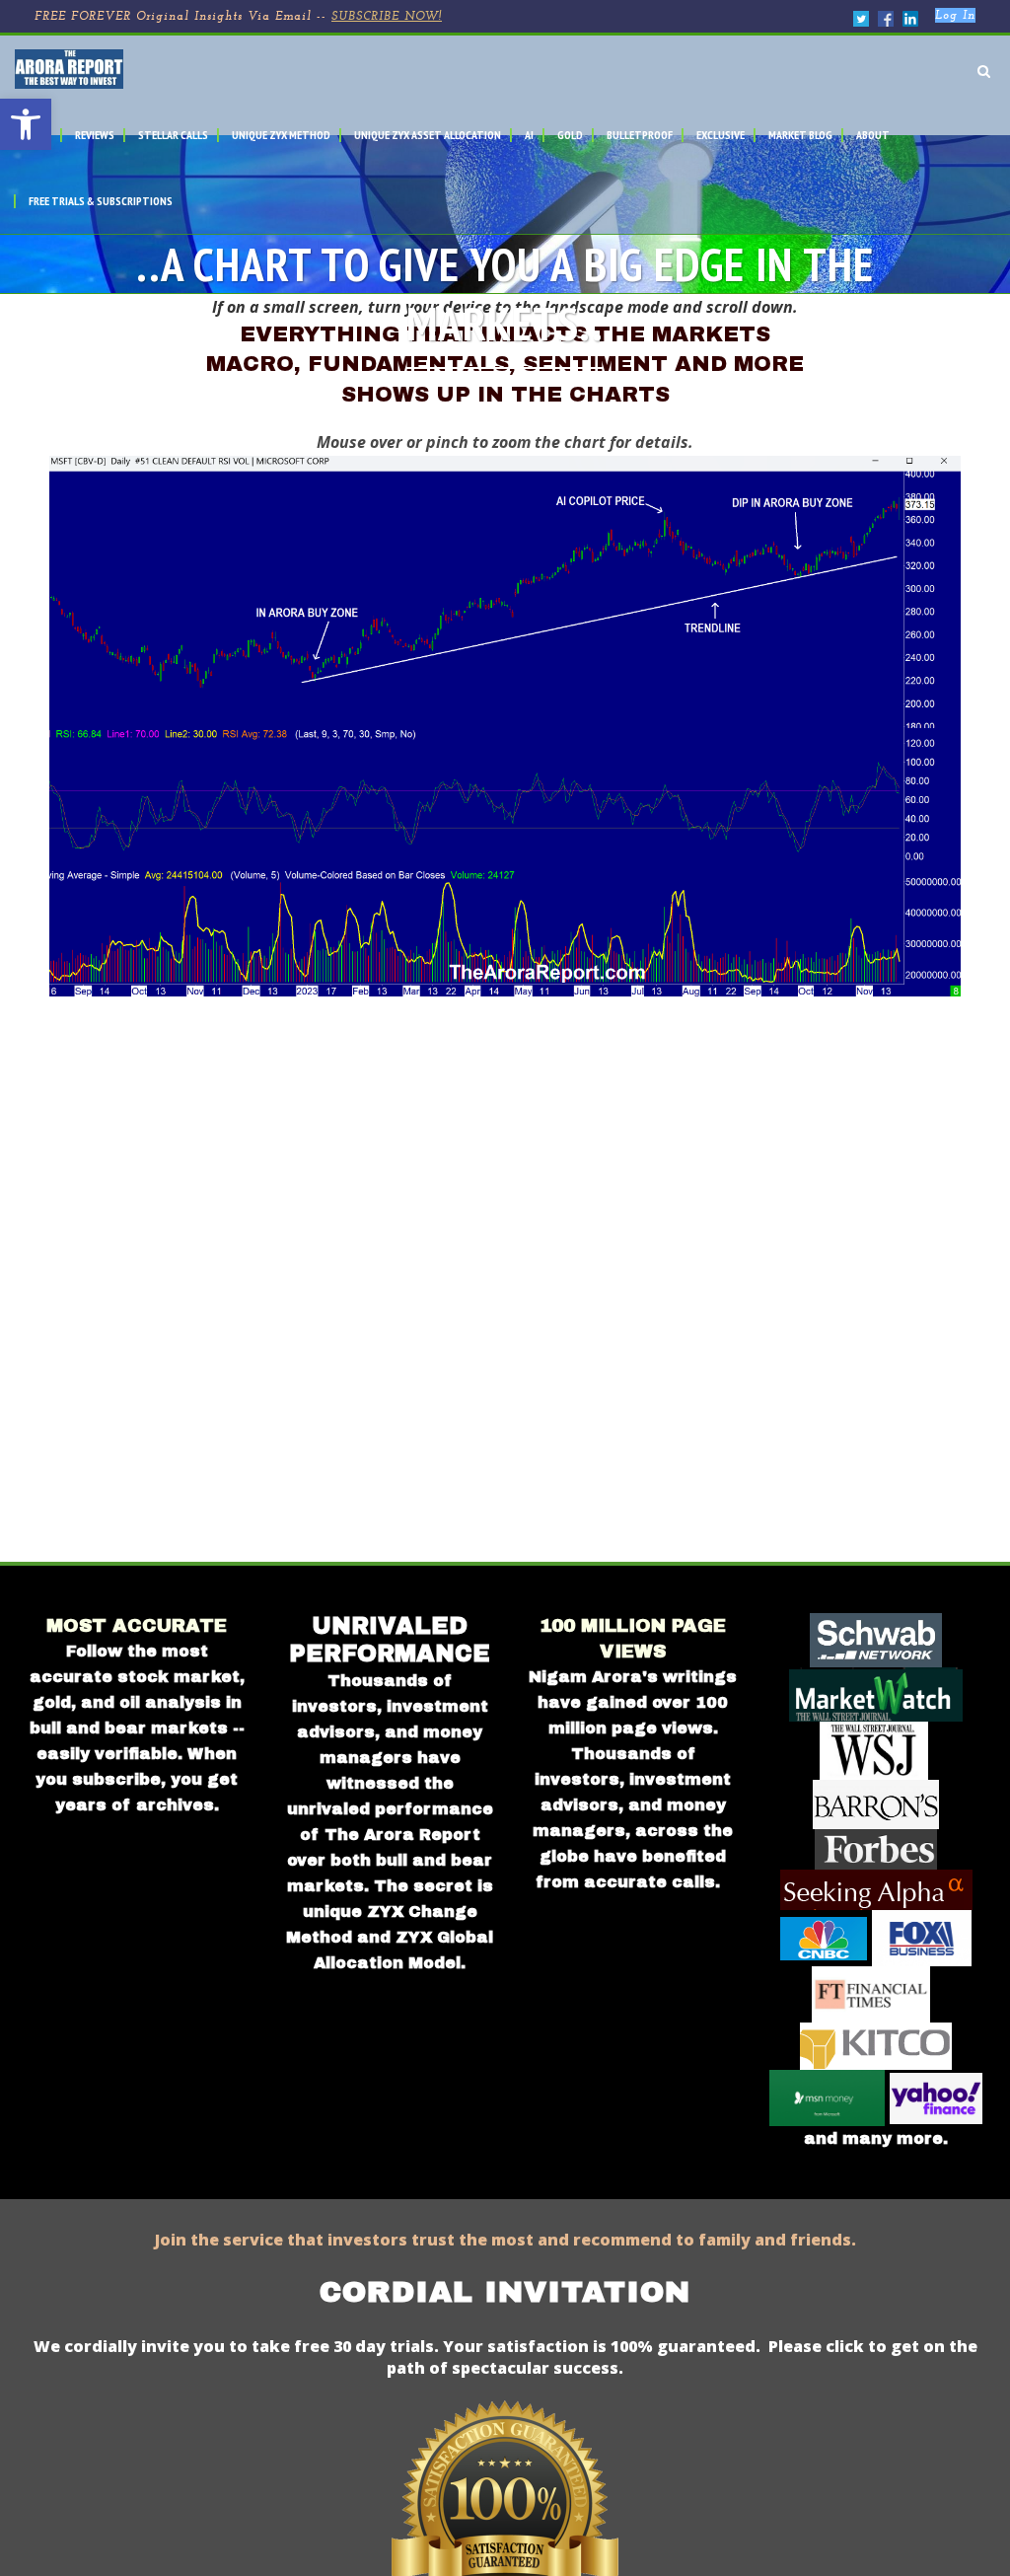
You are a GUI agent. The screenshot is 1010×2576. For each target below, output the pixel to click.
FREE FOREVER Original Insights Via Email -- (238, 17)
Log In (955, 16)
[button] (26, 124)
